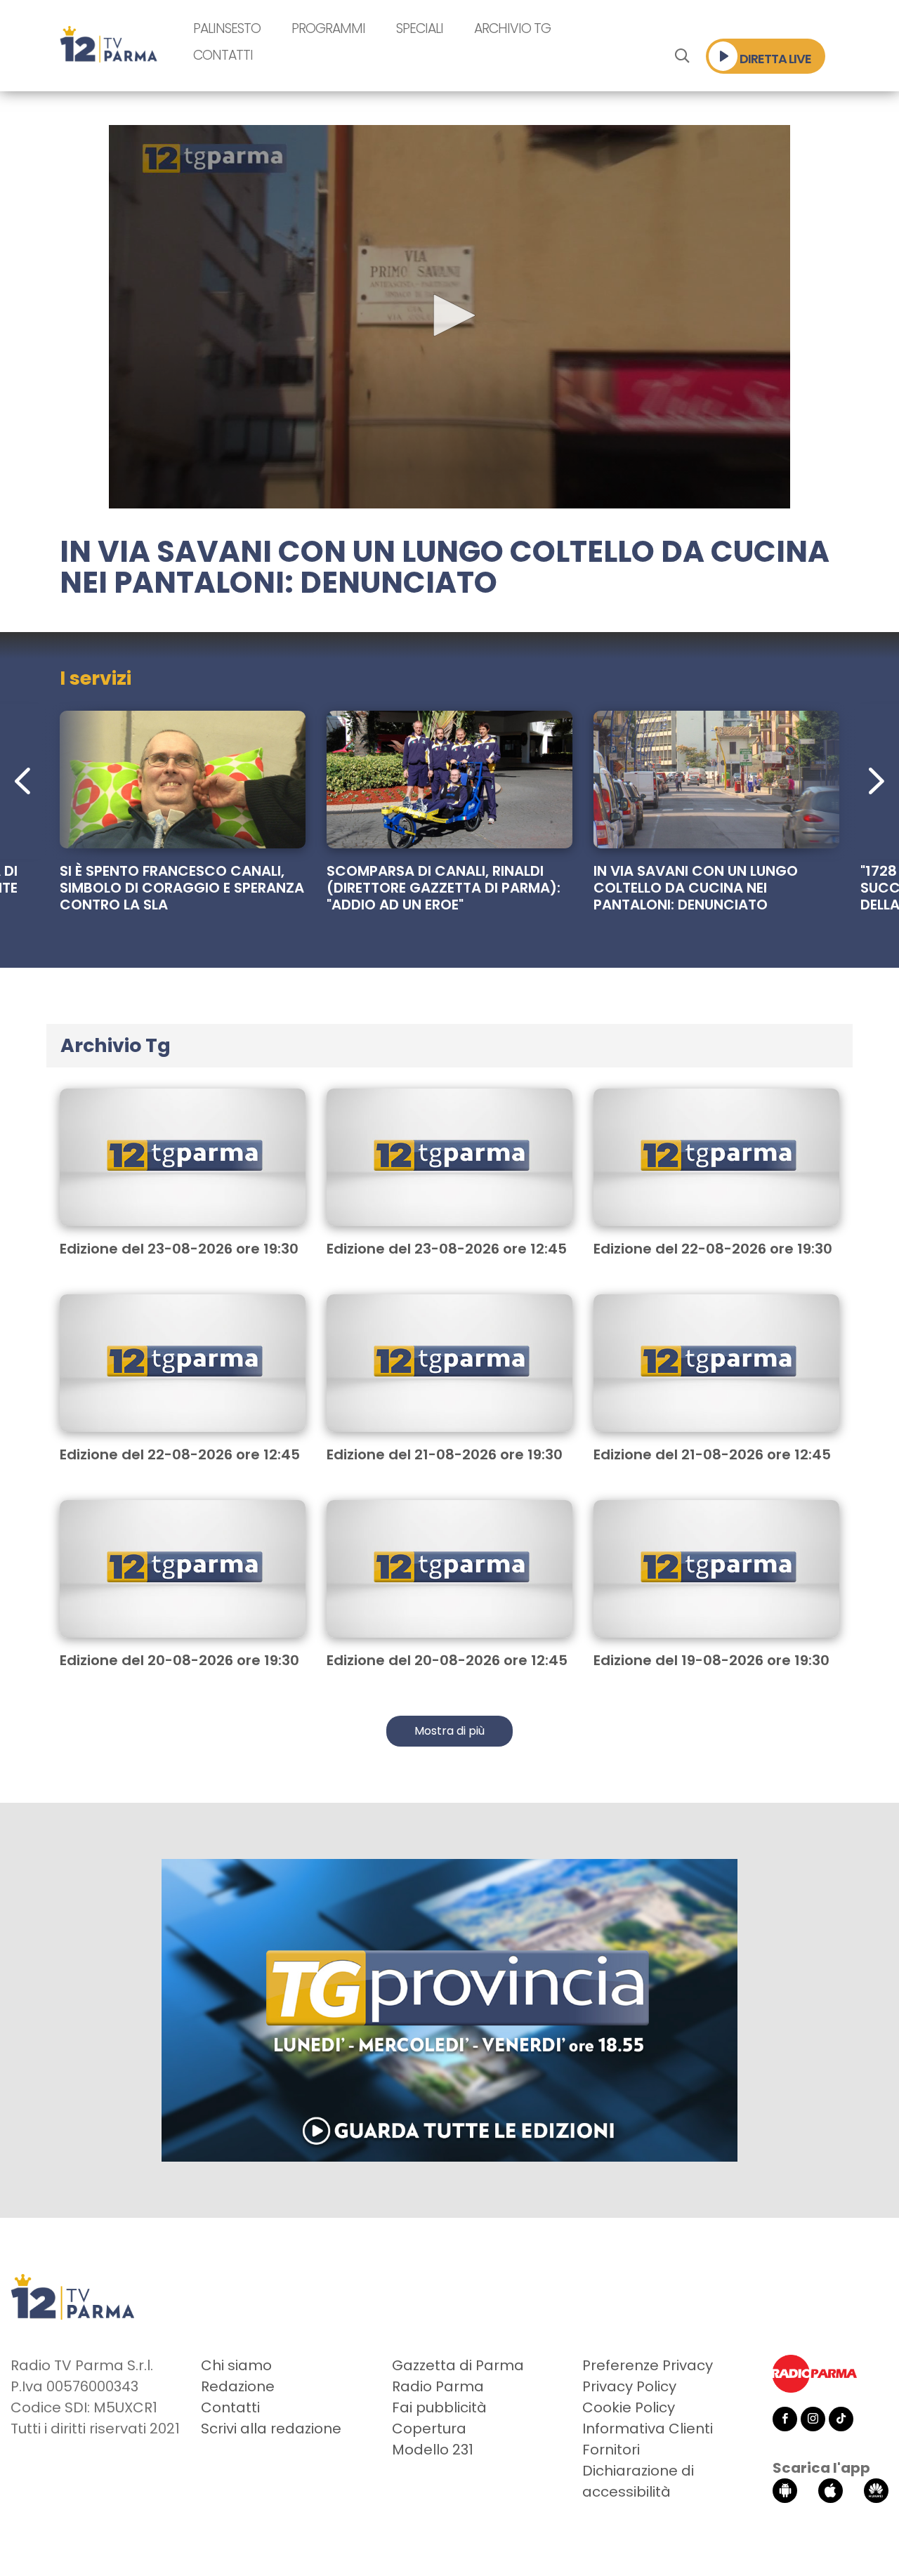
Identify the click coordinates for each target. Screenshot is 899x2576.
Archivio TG (512, 28)
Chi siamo (236, 2365)
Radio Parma (438, 2386)
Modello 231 (433, 2450)
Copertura (429, 2429)
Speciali (420, 28)
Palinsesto (227, 28)
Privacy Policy (629, 2386)
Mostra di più (449, 1731)
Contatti (223, 55)
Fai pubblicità (439, 2407)
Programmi (328, 28)
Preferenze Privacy (648, 2365)
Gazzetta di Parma (458, 2365)
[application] (449, 317)
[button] (449, 315)
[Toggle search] (682, 56)
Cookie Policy (629, 2407)
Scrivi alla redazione (271, 2429)
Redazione (238, 2386)
